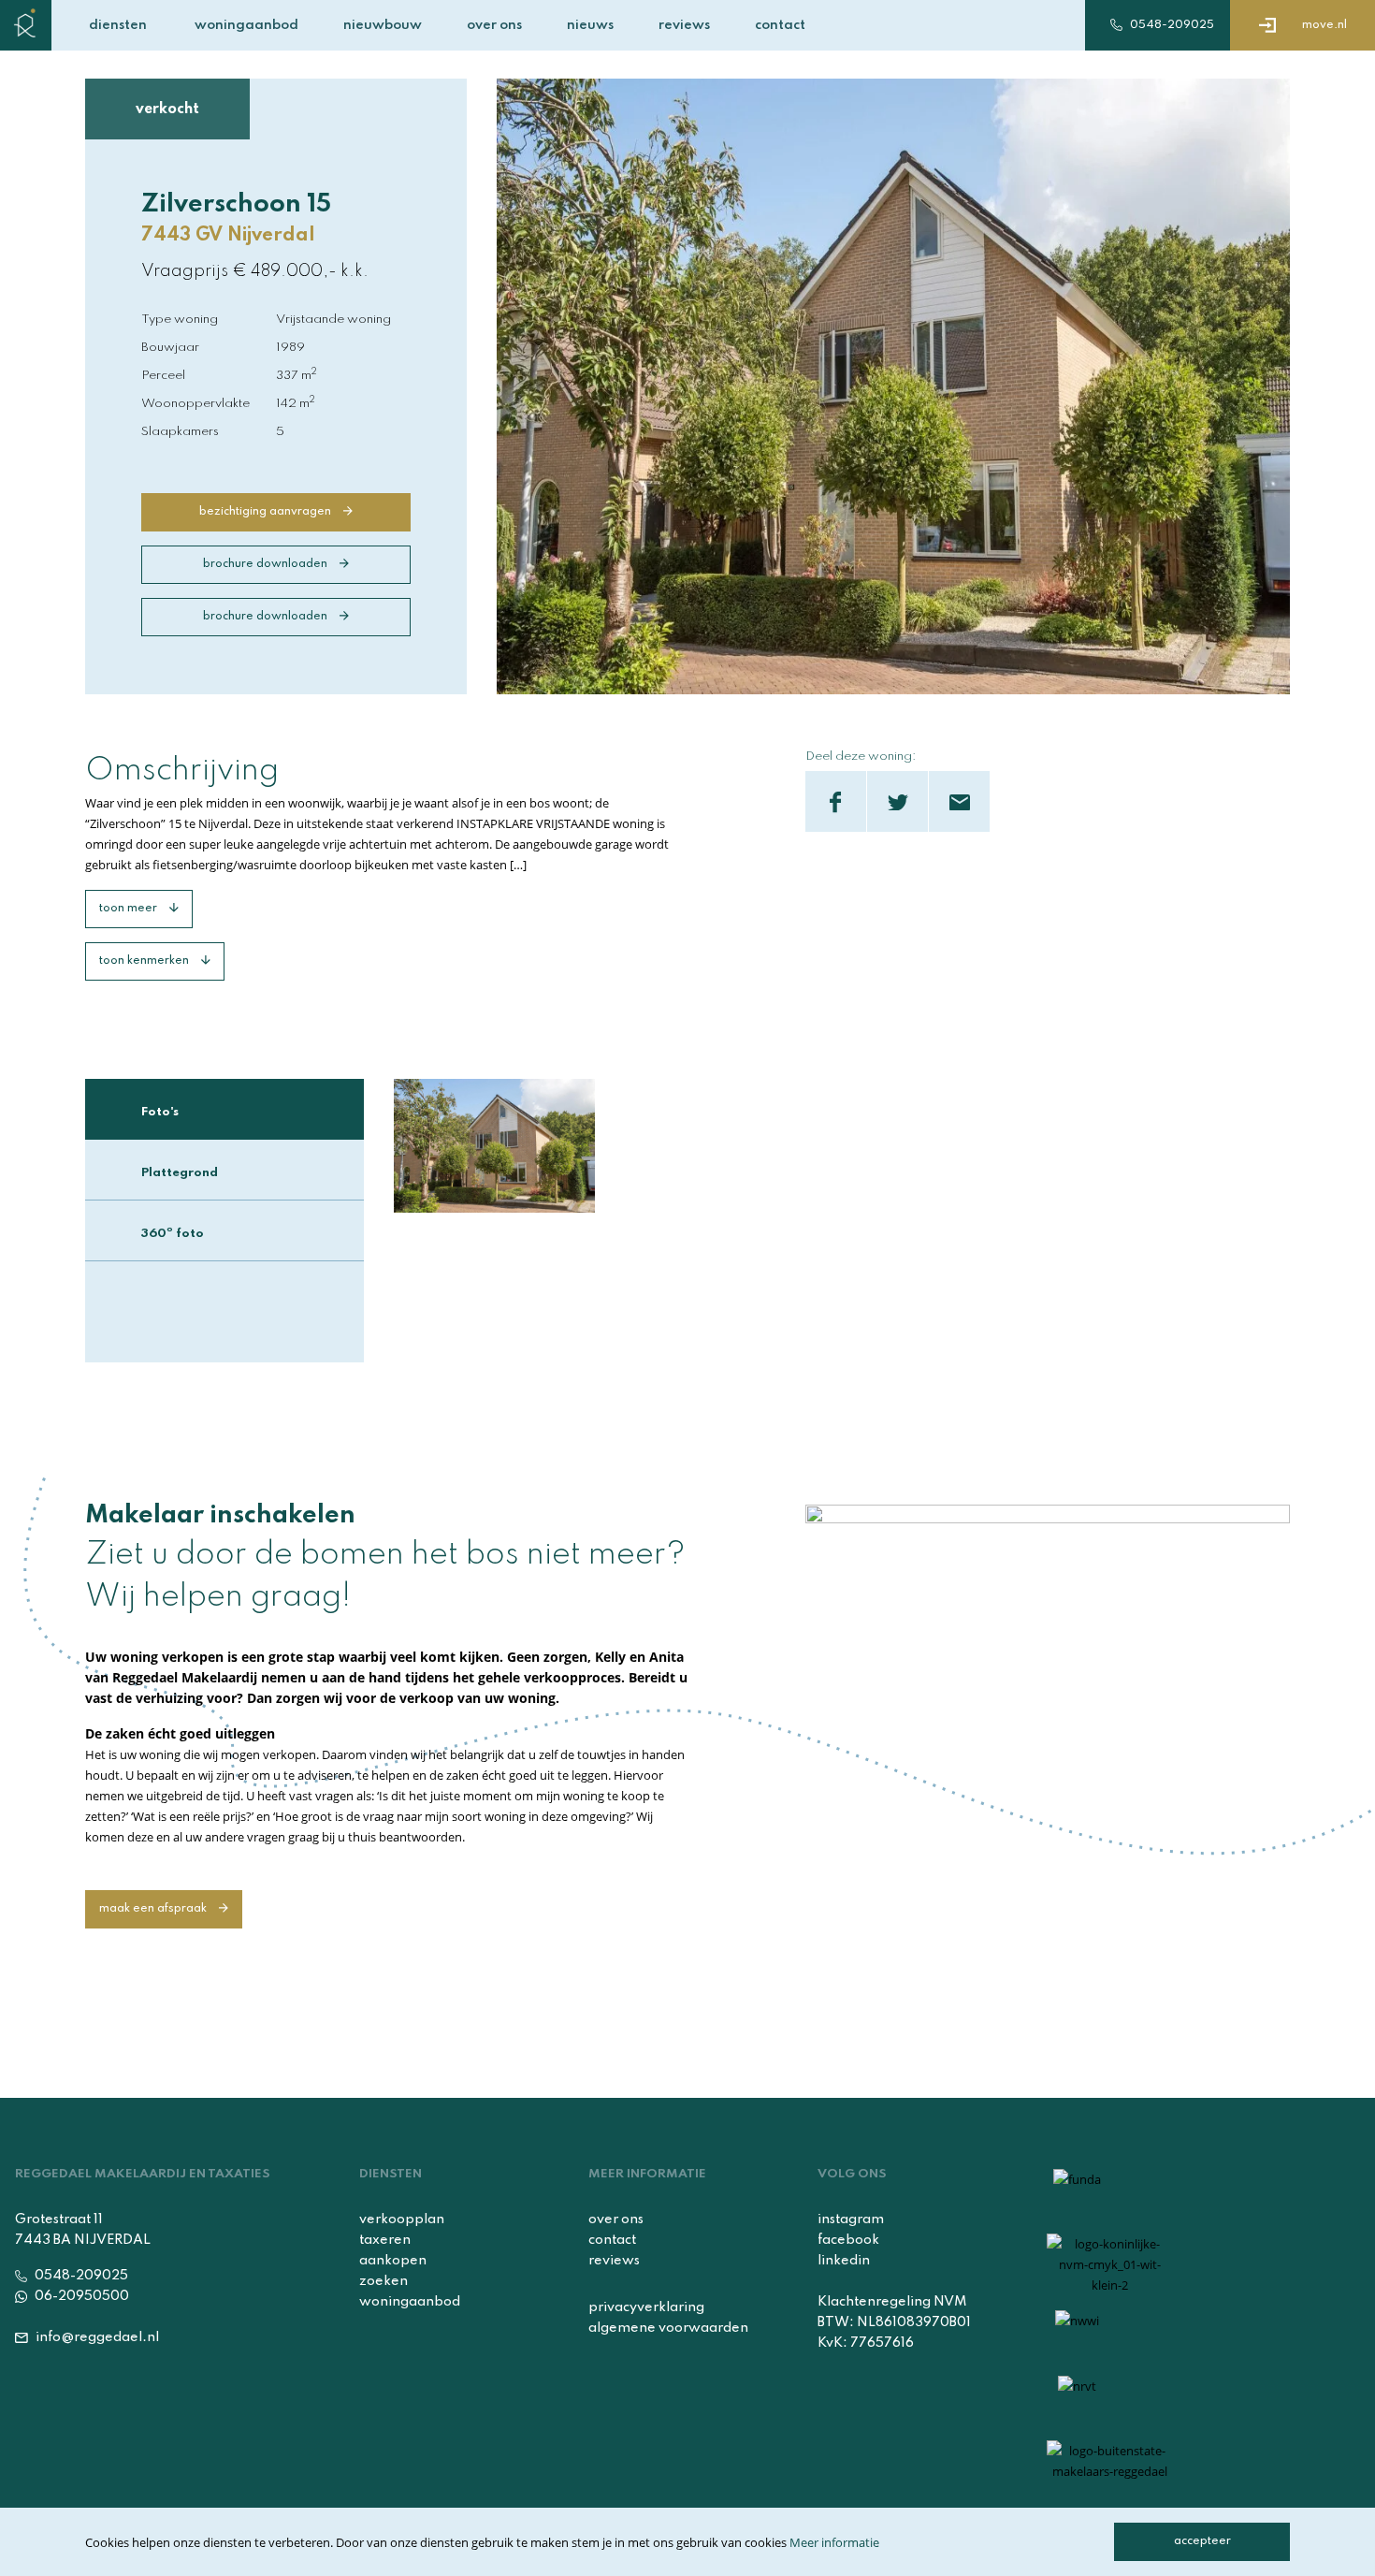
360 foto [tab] (173, 1232)
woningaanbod (246, 25)
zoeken (384, 2281)
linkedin (844, 2261)
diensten (118, 25)
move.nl (1323, 25)
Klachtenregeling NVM (892, 2302)
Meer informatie (834, 2542)
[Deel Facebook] (836, 801)
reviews (684, 25)
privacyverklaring (646, 2307)
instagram (851, 2219)
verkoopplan (402, 2219)
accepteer (1202, 2541)
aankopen (393, 2261)
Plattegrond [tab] (180, 1173)
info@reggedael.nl (96, 2337)
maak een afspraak (154, 1909)
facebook (848, 2240)
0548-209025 (1171, 25)
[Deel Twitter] (897, 801)
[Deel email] (959, 801)
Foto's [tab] (160, 1112)
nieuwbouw (383, 25)
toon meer (130, 909)
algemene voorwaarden (668, 2328)
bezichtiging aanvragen (267, 512)
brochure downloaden (267, 564)
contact (780, 25)
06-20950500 (80, 2296)
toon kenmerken (145, 961)
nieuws (590, 25)
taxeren (385, 2240)
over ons (494, 25)
